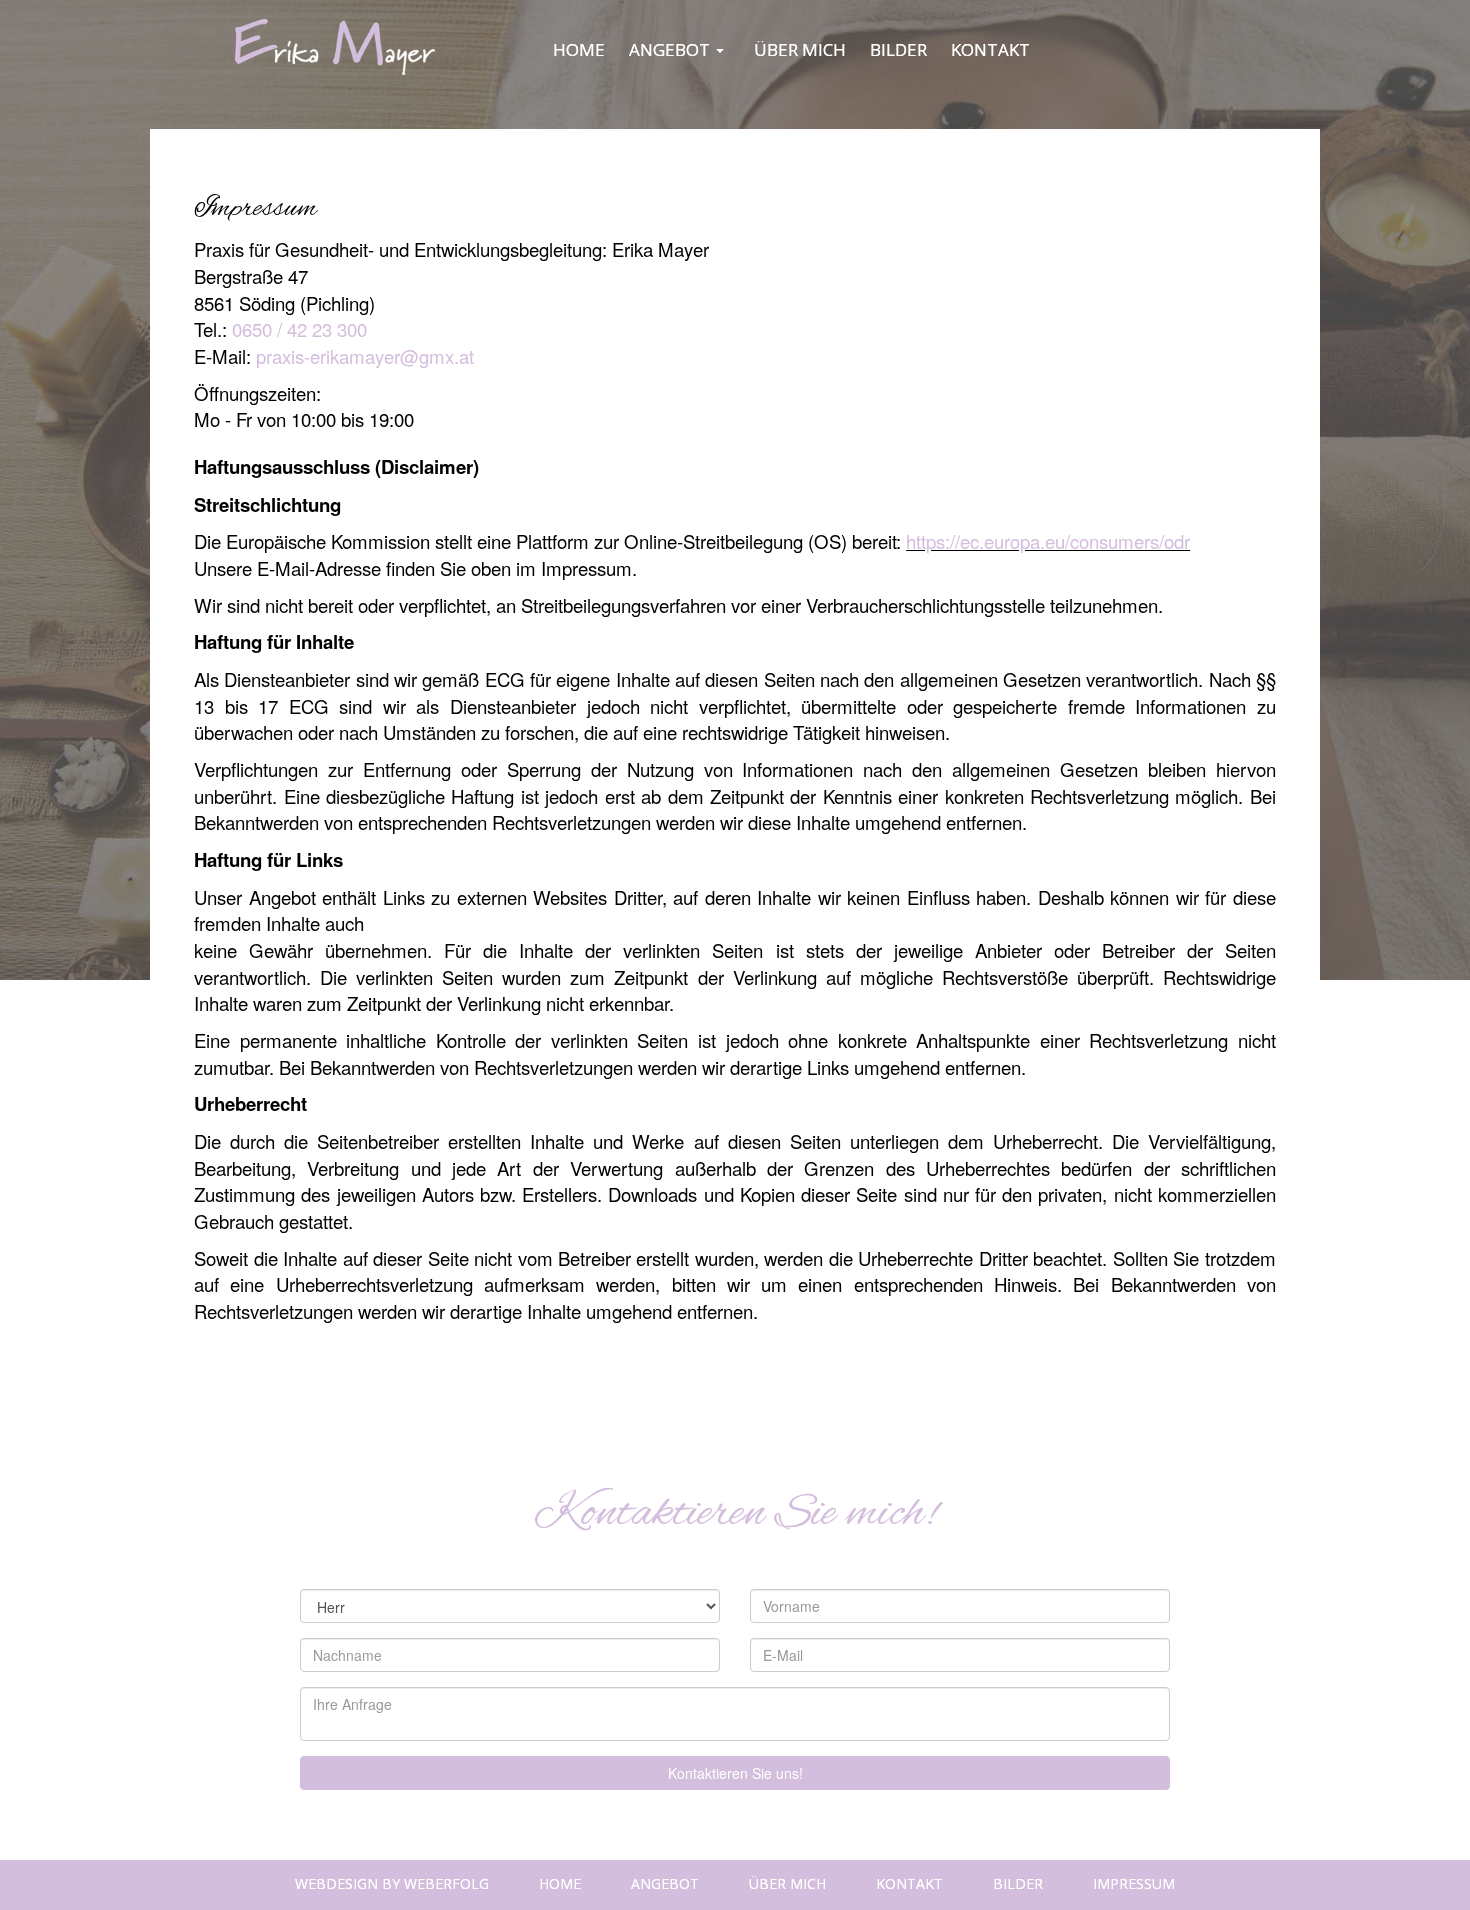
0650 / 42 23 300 (302, 329)
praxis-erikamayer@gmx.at (365, 356)
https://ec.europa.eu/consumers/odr (1048, 541)
